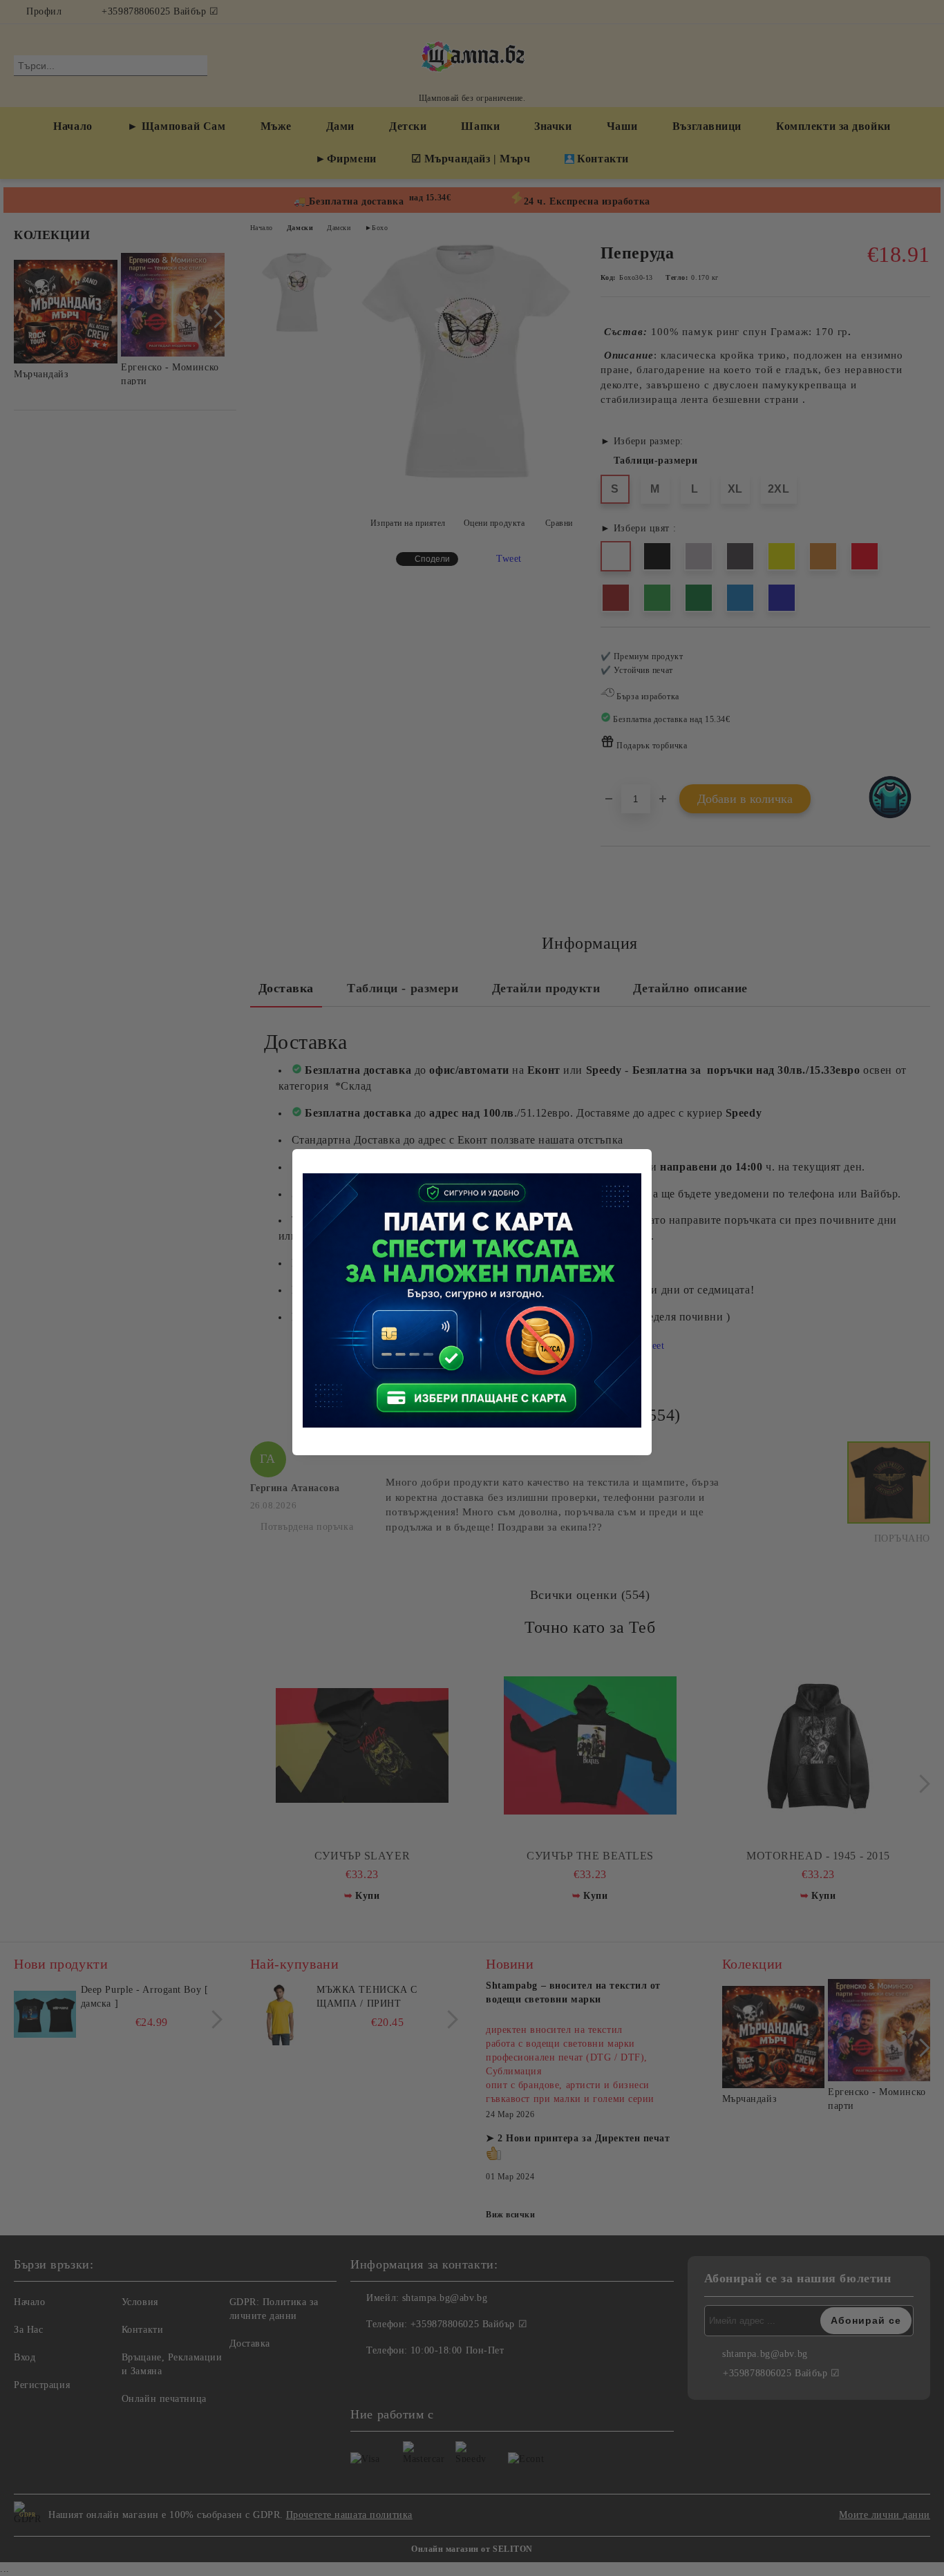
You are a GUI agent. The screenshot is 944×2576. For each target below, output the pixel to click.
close (643, 1157)
